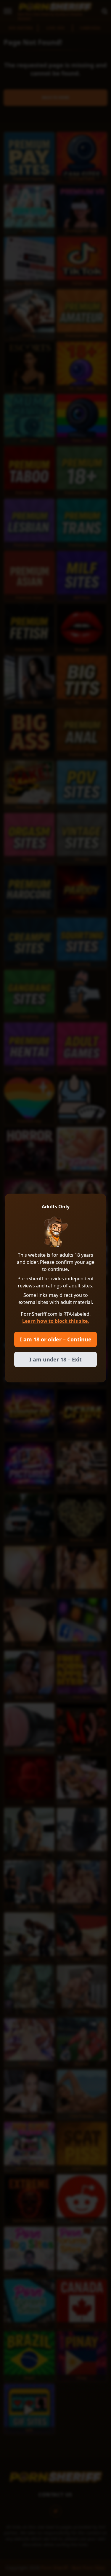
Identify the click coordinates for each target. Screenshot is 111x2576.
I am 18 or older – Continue (56, 1339)
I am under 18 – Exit (55, 1359)
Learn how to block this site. (56, 1321)
